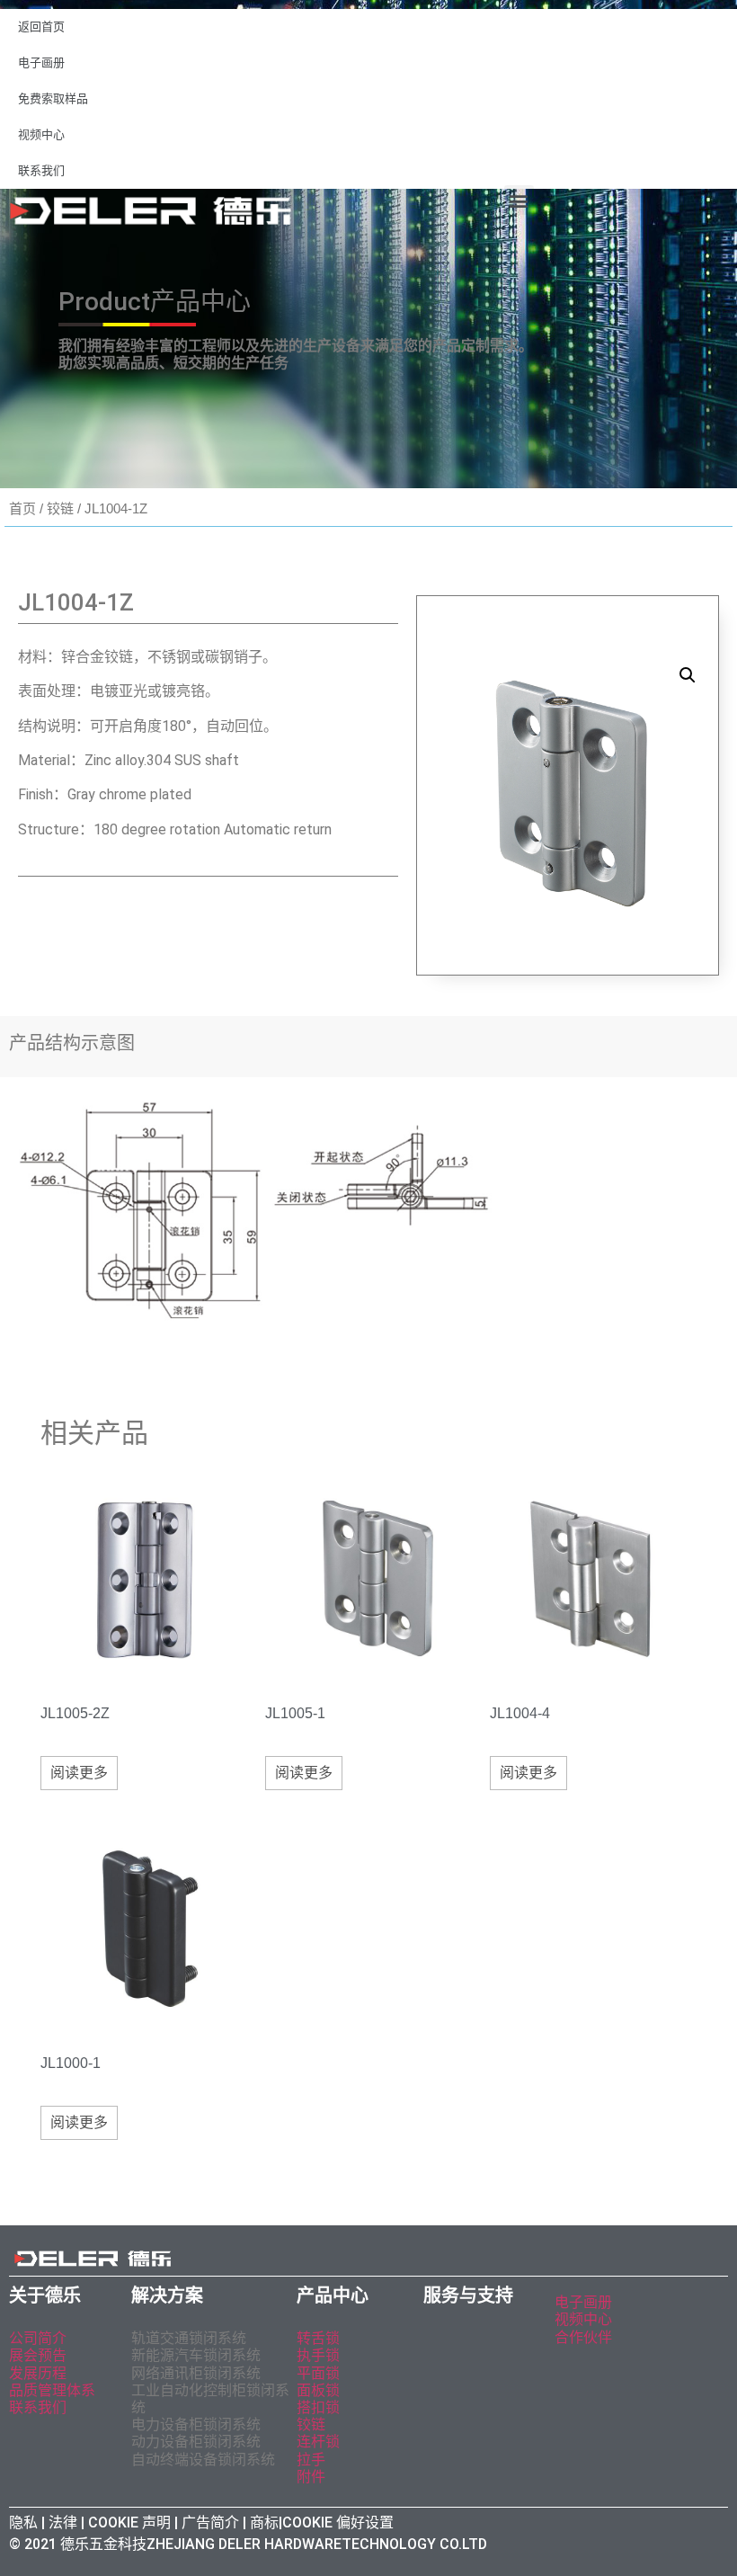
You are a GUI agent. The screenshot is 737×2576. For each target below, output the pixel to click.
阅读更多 (79, 1773)
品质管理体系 (52, 2390)
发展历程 (38, 2373)
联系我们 (41, 170)
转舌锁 (318, 2338)
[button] (519, 200)
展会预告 (40, 2355)
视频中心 (41, 134)
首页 (22, 508)
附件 (311, 2477)
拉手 (311, 2460)
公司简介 (38, 2338)
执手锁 (318, 2355)
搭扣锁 (318, 2407)
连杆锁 (318, 2442)
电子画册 (41, 62)
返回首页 (41, 27)
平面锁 (318, 2373)
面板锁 (318, 2390)
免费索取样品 (53, 98)
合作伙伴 (583, 2337)
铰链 (60, 508)
